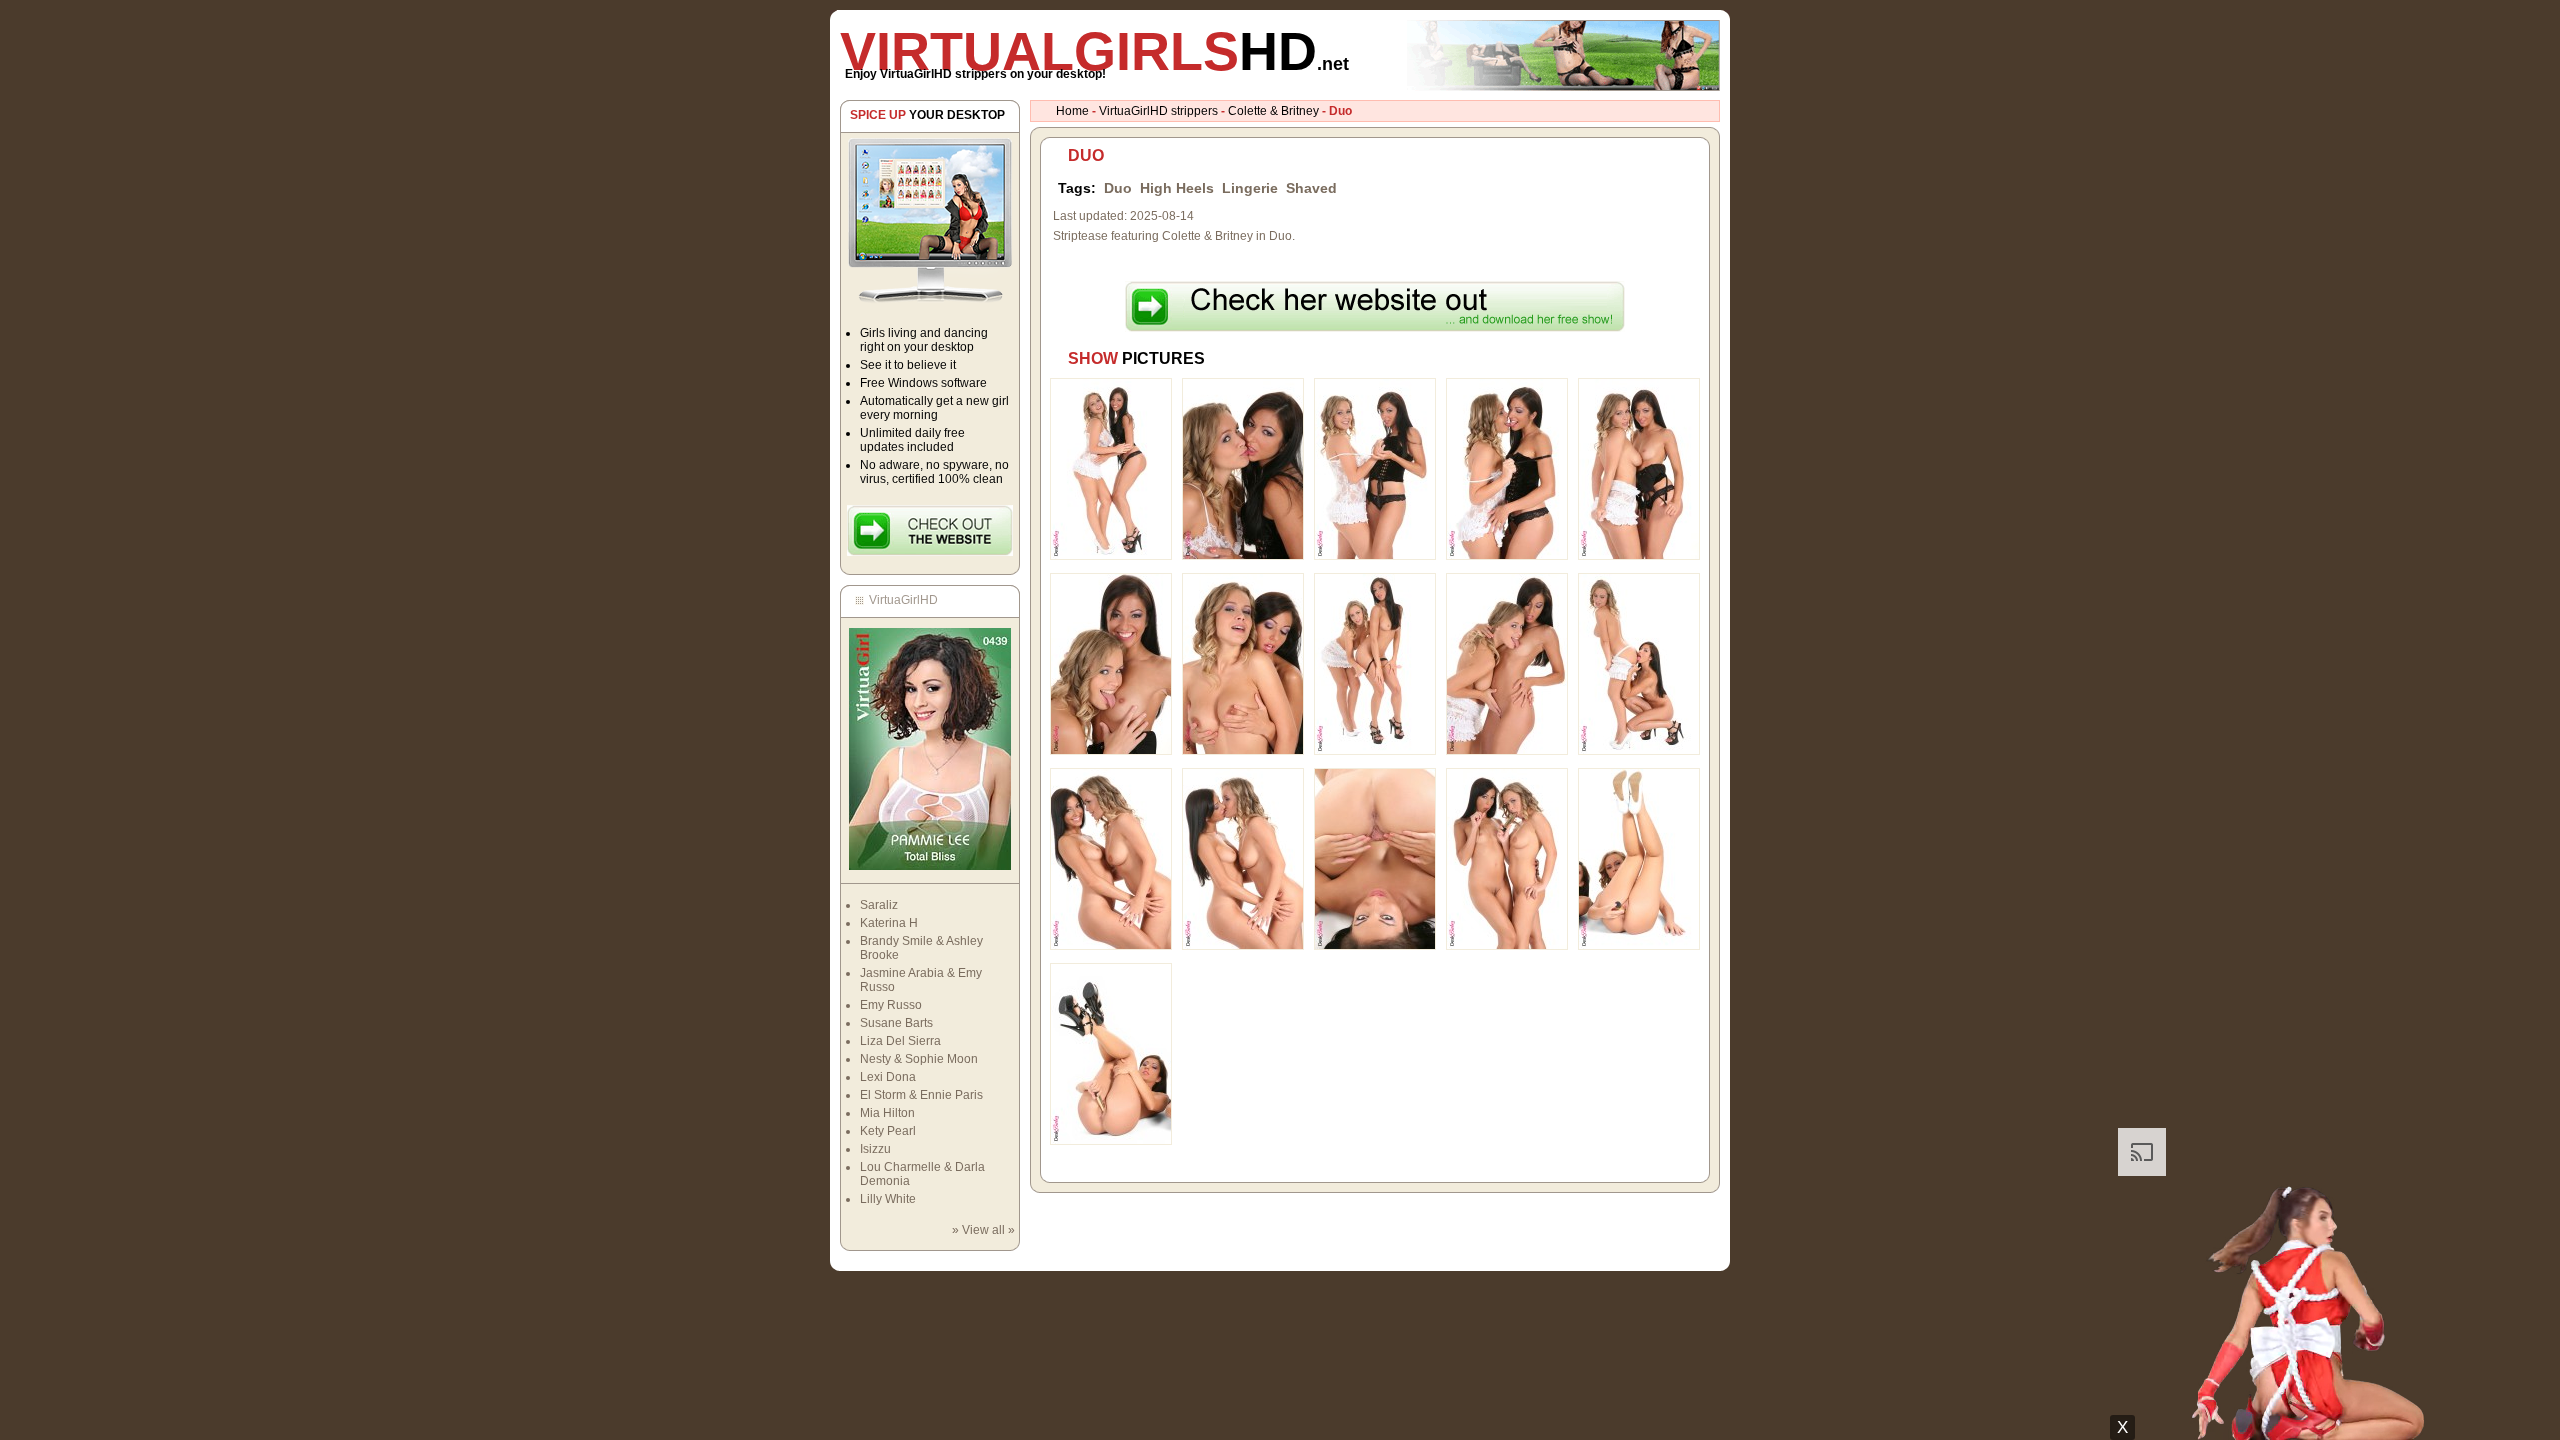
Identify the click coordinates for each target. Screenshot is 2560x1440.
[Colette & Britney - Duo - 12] (1243, 946)
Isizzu (875, 1149)
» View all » (983, 1230)
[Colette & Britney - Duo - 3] (1375, 556)
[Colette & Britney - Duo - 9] (1507, 751)
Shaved (1311, 188)
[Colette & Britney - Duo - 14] (1507, 946)
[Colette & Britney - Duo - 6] (1111, 751)
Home (1072, 111)
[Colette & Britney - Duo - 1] (1111, 556)
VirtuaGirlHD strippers (1158, 111)
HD (1094, 51)
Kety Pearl (888, 1131)
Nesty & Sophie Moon (919, 1059)
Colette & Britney (1273, 111)
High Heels (1177, 188)
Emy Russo (891, 1005)
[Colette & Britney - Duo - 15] (1639, 946)
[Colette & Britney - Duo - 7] (1243, 751)
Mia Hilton (887, 1113)
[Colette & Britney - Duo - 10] (1639, 751)
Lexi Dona (888, 1077)
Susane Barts (896, 1023)
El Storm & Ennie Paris (921, 1095)
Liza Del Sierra (900, 1041)
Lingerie (1250, 188)
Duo (1118, 188)
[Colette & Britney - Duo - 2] (1243, 556)
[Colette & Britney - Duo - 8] (1375, 751)
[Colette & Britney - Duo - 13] (1375, 946)
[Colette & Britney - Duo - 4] (1507, 556)
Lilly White (888, 1199)
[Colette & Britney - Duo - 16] (1111, 1141)
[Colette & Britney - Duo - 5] (1639, 556)
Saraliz (879, 905)
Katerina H (889, 923)
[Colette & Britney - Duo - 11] (1111, 946)
